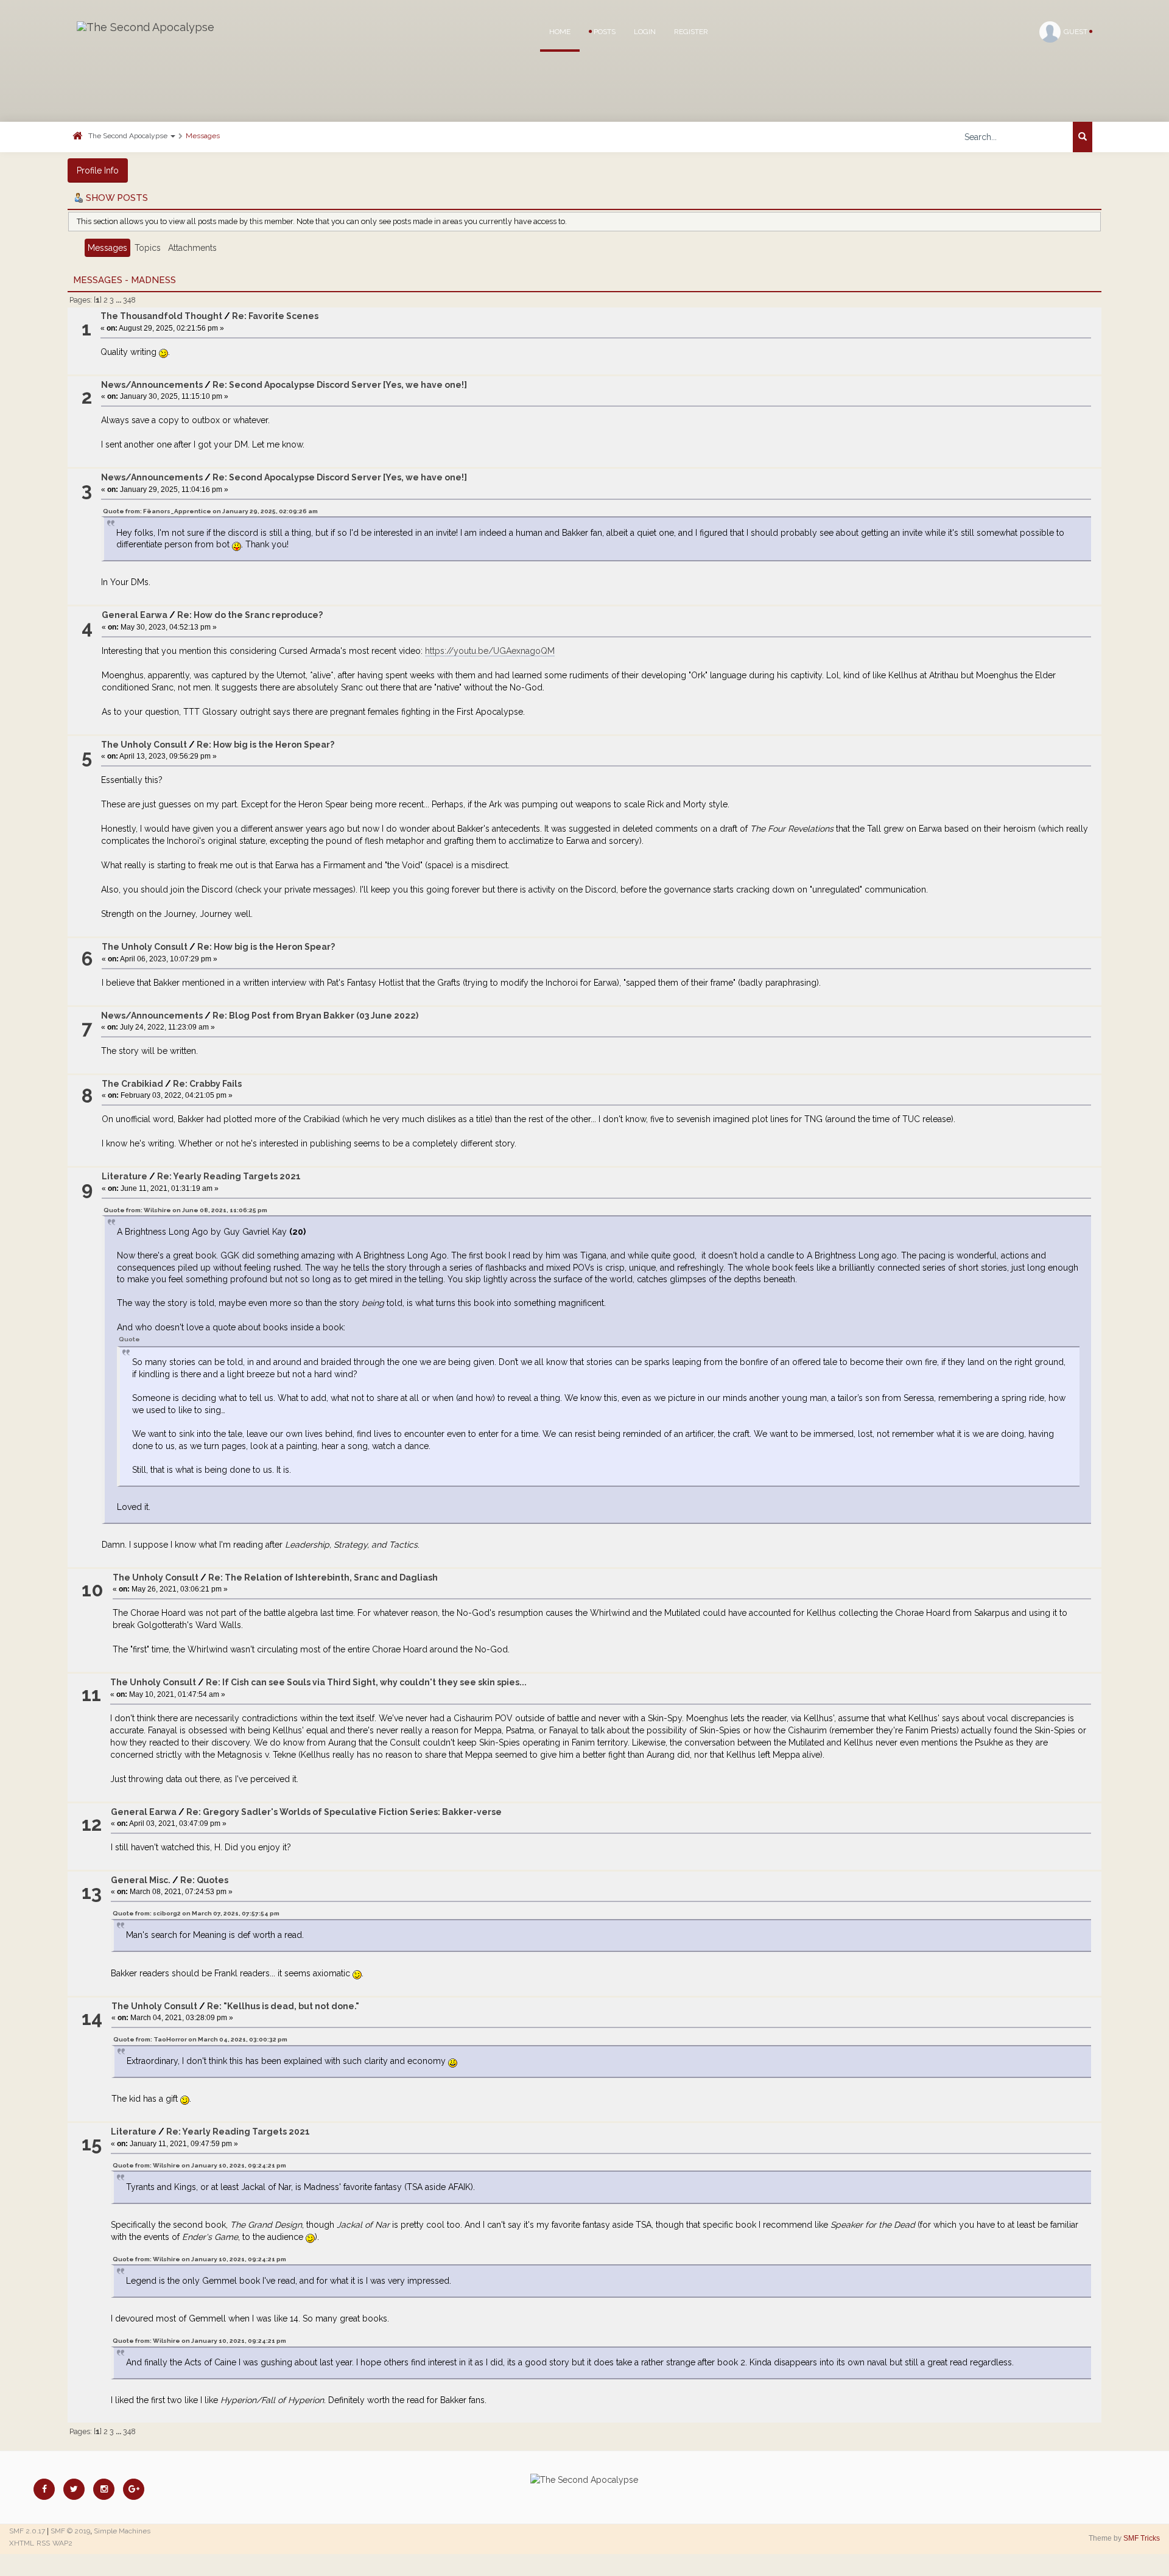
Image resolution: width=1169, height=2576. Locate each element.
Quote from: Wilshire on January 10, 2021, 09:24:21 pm (199, 2165)
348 (129, 300)
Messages (203, 136)
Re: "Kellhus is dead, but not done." (283, 2006)
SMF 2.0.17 (27, 2531)
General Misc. (141, 1880)
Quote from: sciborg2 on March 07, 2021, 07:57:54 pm (196, 1913)
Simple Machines (122, 2531)
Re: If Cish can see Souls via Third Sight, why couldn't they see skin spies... (366, 1682)
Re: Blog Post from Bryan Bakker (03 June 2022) (315, 1016)
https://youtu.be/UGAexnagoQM (490, 651)
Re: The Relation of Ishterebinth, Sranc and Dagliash (323, 1578)
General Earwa (135, 615)
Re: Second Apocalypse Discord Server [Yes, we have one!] (340, 385)
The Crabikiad (132, 1084)
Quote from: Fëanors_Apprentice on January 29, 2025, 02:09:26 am (210, 511)
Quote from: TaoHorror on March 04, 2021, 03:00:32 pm (200, 2039)
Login (645, 32)
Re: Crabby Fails (207, 1084)
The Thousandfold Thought (161, 316)
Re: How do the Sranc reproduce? (250, 615)
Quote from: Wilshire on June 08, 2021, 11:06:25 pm (185, 1210)
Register (691, 32)
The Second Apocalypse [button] (129, 136)
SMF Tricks (1142, 2538)
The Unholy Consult (144, 745)
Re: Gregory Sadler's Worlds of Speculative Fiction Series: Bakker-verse (344, 1812)
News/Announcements (152, 385)
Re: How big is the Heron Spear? (265, 745)
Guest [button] (1076, 32)
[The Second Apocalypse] (146, 27)
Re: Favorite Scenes (275, 316)
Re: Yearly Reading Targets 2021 (229, 1176)
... (119, 300)
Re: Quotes (204, 1880)
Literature (125, 1176)
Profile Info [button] (98, 170)
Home (560, 32)
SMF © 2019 (70, 2531)
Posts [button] (604, 32)
